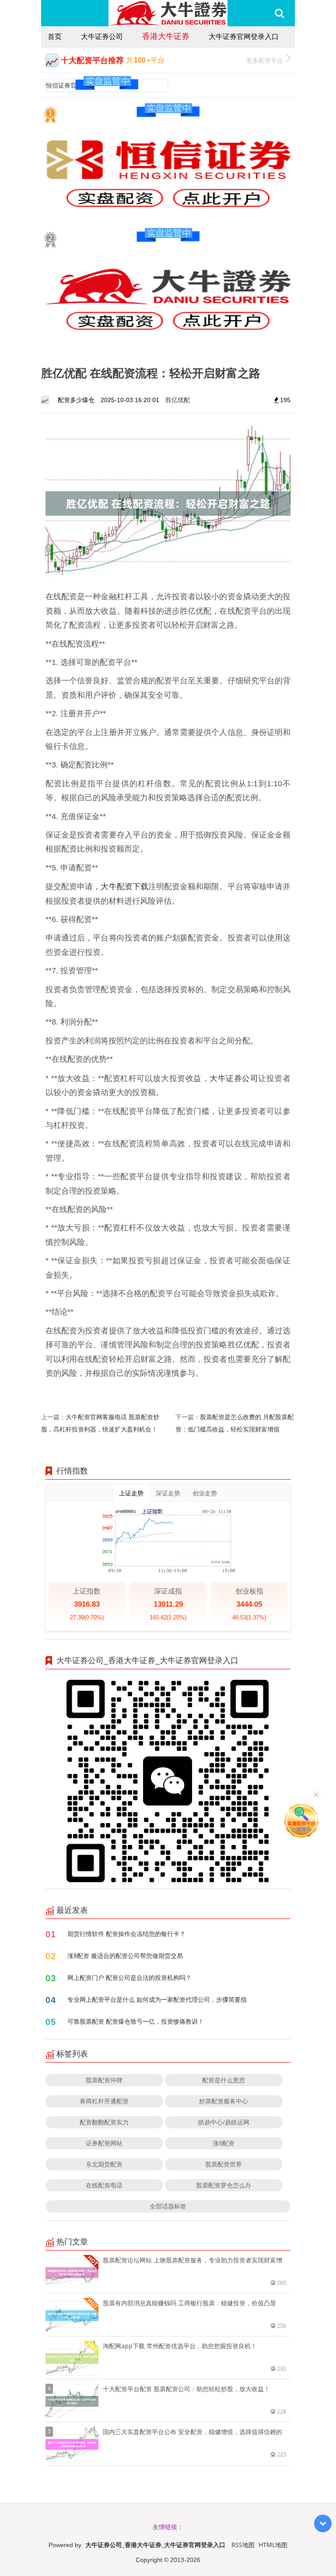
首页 (55, 36)
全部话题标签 (168, 2206)
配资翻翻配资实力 (104, 2122)
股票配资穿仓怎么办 (224, 2185)
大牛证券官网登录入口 (244, 36)
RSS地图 (243, 2545)
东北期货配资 (104, 2164)
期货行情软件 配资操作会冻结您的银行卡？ (126, 1934)
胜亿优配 (178, 400)
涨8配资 (224, 2143)
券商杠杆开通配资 (104, 2101)
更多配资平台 (265, 60)
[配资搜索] (279, 13)
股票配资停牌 (104, 2080)
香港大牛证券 (166, 36)
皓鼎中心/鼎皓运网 (224, 2122)
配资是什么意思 (224, 2080)
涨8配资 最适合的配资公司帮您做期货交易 (125, 1956)
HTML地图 (273, 2545)
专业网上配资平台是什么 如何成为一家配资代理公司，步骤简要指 (157, 1999)
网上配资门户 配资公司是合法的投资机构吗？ (129, 1977)
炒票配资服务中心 (224, 2101)
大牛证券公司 (102, 36)
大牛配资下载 (124, 886)
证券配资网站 (104, 2143)
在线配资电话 (104, 2185)
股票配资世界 (224, 2164)
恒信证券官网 (64, 85)
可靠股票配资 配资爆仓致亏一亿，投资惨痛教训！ (136, 2021)
